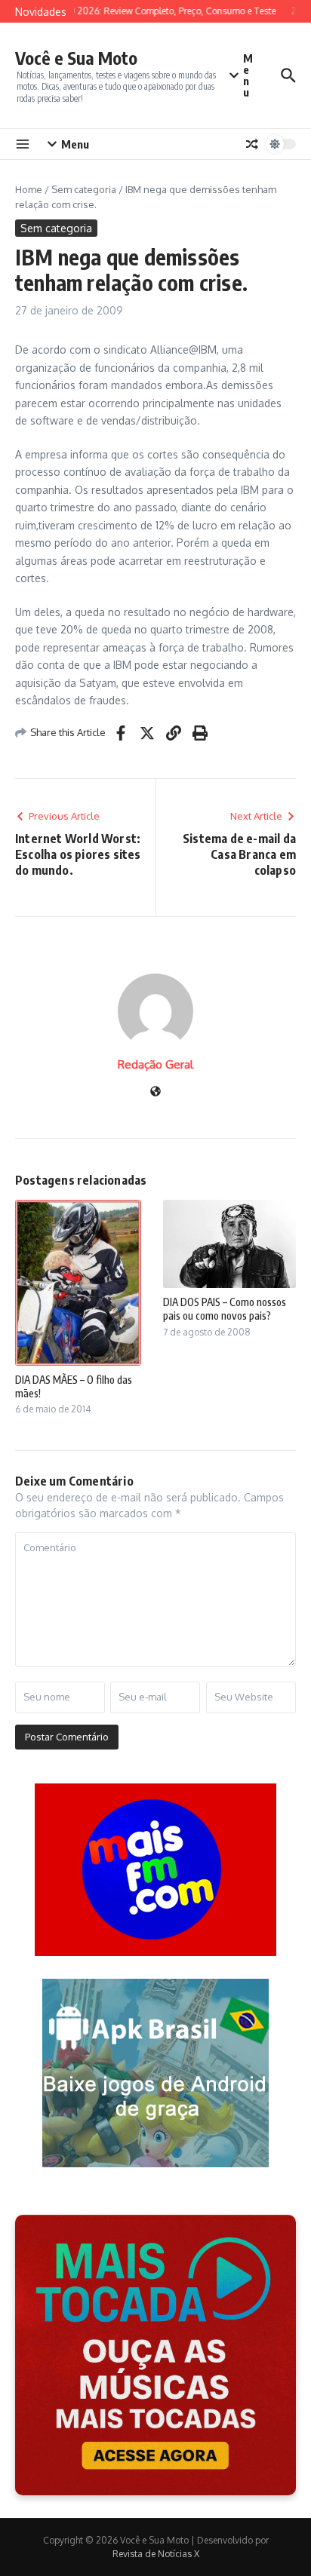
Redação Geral (155, 1064)
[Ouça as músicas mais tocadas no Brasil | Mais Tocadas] (155, 2355)
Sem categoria (84, 189)
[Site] (155, 1092)
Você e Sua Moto (76, 58)
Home (29, 189)
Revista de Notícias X (156, 2554)
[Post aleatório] (252, 144)
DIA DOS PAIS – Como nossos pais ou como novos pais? (225, 1309)
